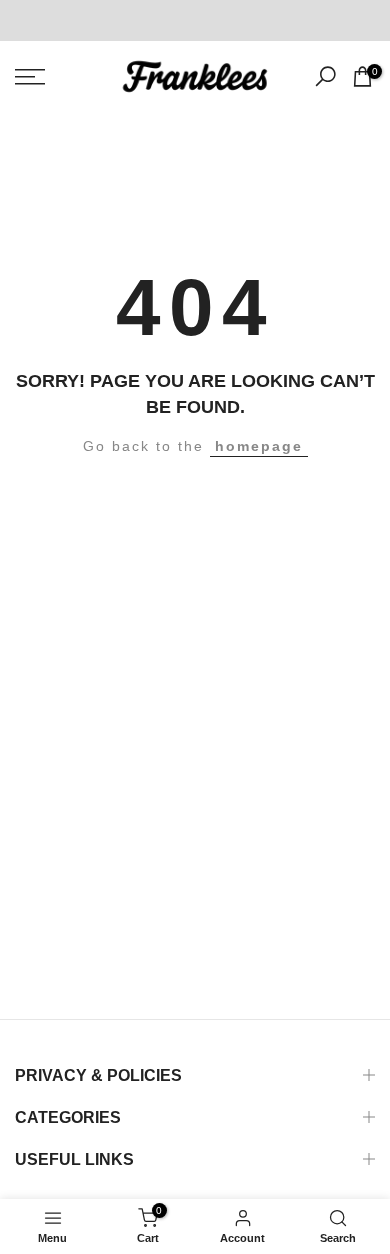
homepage (259, 446)
